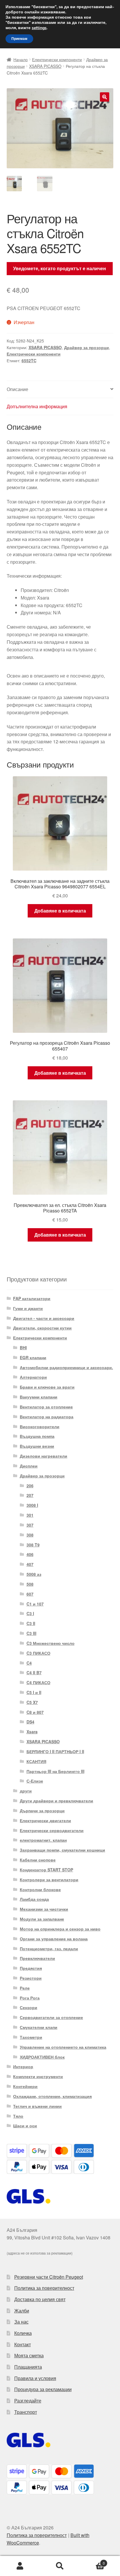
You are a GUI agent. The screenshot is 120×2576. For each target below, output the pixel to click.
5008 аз (34, 1574)
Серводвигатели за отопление (51, 2017)
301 (30, 1515)
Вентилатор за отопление (46, 1407)
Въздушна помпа (37, 1436)
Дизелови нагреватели (44, 1456)
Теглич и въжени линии (37, 2106)
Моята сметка (29, 2355)
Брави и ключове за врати (47, 1387)
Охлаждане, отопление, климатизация (52, 2096)
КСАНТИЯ (36, 1761)
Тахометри (31, 2037)
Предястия (31, 1968)
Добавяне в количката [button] (60, 911)
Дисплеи (29, 1466)
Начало (21, 59)
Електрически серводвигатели (52, 1830)
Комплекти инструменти (38, 2076)
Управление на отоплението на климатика (63, 2047)
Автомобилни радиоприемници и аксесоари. (66, 1367)
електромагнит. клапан (43, 1840)
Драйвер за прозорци (87, 347)
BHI (23, 1348)
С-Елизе (35, 1781)
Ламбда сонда (34, 1899)
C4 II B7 (34, 1672)
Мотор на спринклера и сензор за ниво (60, 1929)
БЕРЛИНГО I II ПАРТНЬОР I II (55, 1751)
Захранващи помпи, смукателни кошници (62, 1850)
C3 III (31, 1633)
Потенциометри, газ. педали (49, 1949)
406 (30, 1554)
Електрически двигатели (45, 1820)
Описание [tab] (17, 389)
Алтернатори (33, 1377)
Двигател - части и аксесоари (44, 1318)
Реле (25, 1988)
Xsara (32, 1732)
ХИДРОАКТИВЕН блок (42, 2057)
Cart (92, 2561)
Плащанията (28, 2367)
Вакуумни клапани (39, 1397)
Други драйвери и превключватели (57, 1801)
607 (30, 1594)
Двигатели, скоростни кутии (42, 1328)
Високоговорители (40, 1426)
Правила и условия (35, 2378)
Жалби (22, 2311)
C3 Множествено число (51, 1643)
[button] (105, 97)
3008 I (32, 1505)
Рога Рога (30, 1998)
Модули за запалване (42, 1919)
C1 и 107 (35, 1604)
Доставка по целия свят (40, 2299)
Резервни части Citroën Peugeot (49, 2277)
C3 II (31, 1623)
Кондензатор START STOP (46, 1870)
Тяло (18, 2116)
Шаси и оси (25, 2126)
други (26, 1791)
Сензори (29, 2007)
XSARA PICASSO (45, 66)
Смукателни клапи (39, 2027)
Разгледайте (28, 2401)
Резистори (31, 1978)
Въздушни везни (37, 1446)
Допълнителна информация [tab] (37, 406)
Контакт (23, 2344)
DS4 (30, 1722)
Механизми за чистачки (44, 1909)
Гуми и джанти (28, 1308)
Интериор (23, 2066)
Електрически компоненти (57, 59)
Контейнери (25, 2086)
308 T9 (33, 1545)
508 (30, 1584)
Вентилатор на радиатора (47, 1417)
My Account (20, 2566)
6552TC (29, 360)
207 (30, 1495)
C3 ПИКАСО (38, 1653)
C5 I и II (34, 1692)
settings (39, 28)
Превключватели (37, 1958)
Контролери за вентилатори (49, 1880)
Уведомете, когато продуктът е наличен (60, 268)
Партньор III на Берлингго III (55, 1771)
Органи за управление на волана (54, 1939)
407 (30, 1564)
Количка (23, 2333)
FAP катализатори (32, 1298)
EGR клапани (33, 1357)
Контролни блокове (40, 1889)
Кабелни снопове (38, 1860)
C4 (29, 1663)
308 (30, 1535)
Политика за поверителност (44, 2288)
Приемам (19, 39)
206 (30, 1486)
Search (60, 2566)
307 (30, 1525)
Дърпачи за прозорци (42, 1811)
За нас (21, 2322)
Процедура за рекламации (43, 2389)
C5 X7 (32, 1702)
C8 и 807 (35, 1712)
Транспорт (26, 2412)
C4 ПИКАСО (38, 1682)
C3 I (30, 1613)
